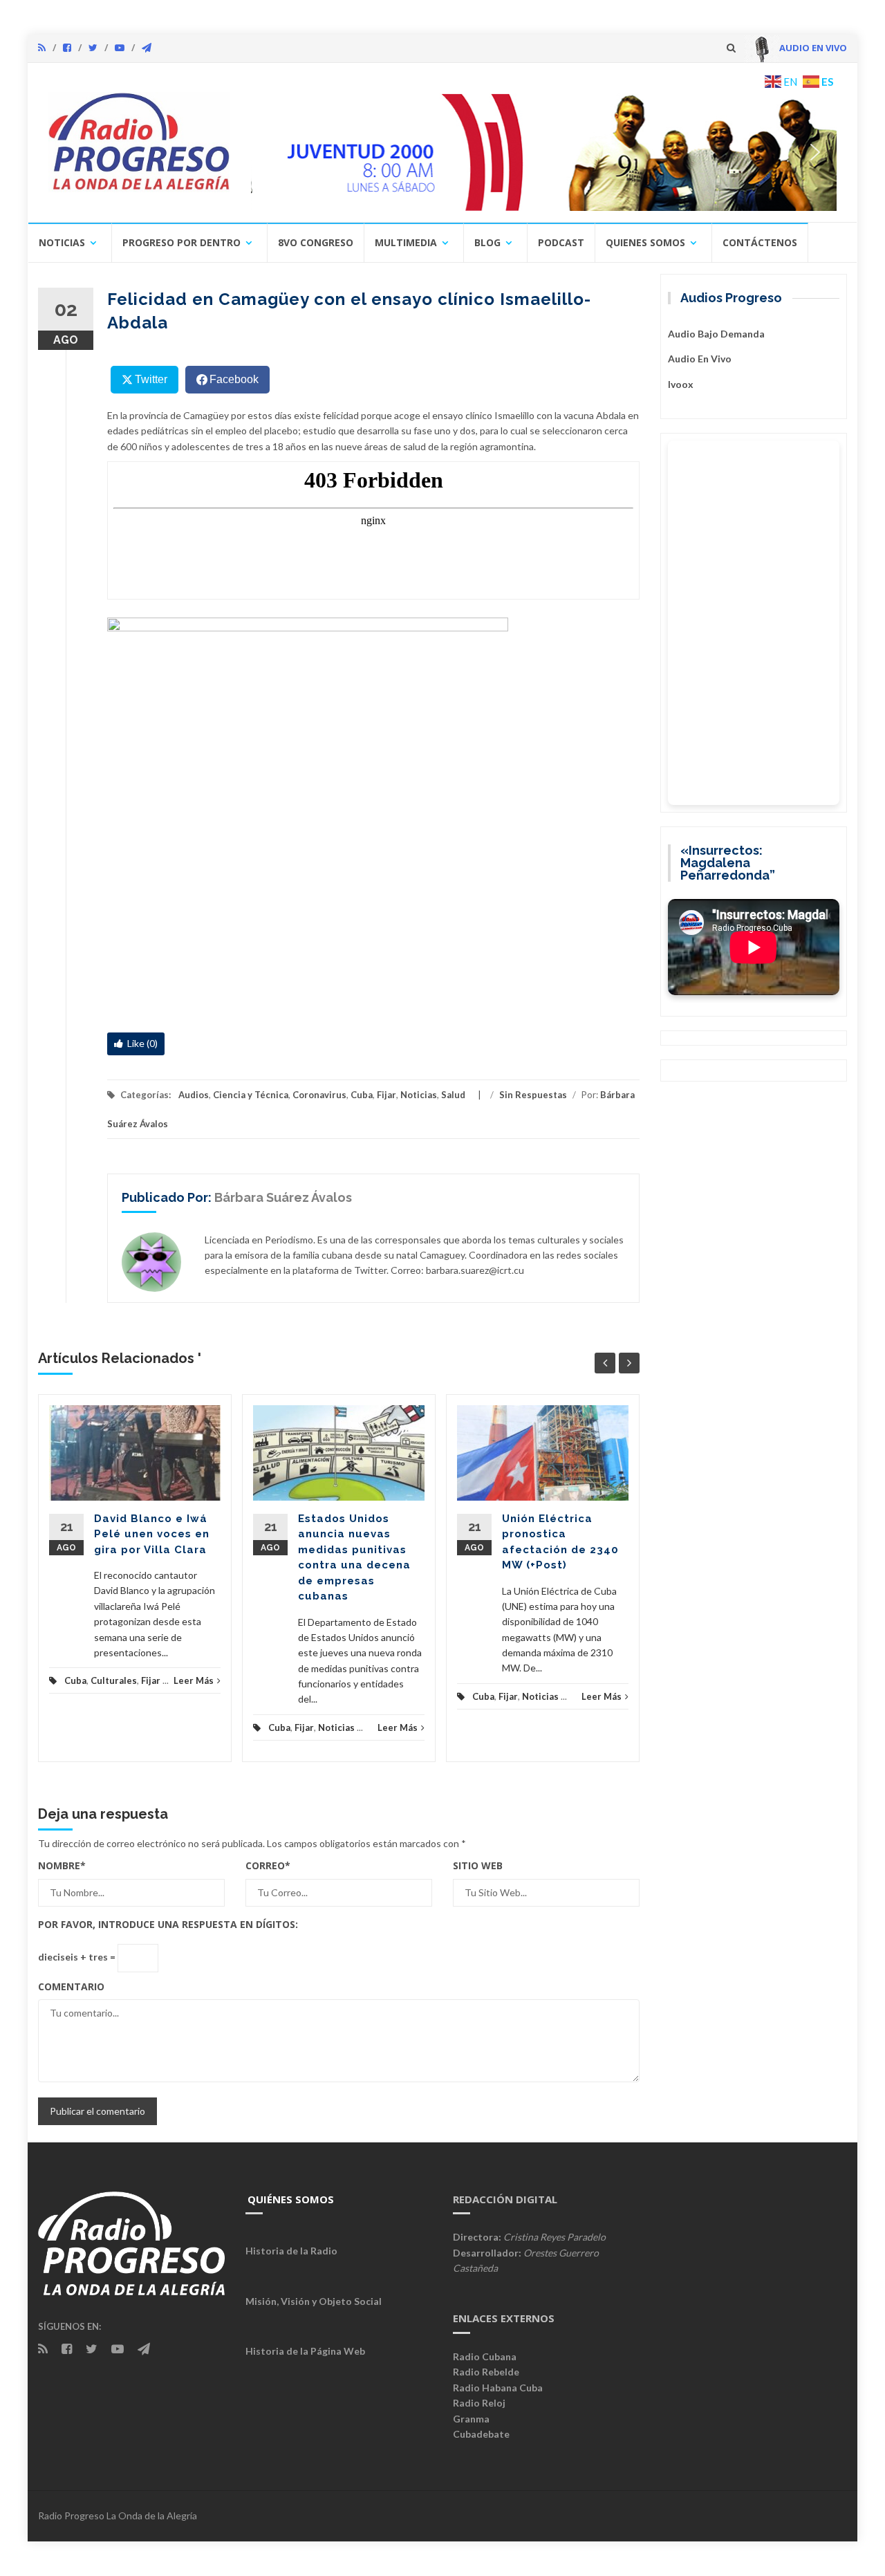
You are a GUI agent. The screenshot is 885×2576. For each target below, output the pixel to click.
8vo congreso (316, 242)
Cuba (362, 1095)
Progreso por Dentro (181, 242)
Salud (453, 1095)
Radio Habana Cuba (498, 2388)
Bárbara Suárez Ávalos (283, 1197)
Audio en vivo (700, 359)
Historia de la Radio (291, 2251)
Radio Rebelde (486, 2372)
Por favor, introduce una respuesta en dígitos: (168, 1924)
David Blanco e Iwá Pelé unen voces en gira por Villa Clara (152, 1534)
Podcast (561, 242)
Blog (487, 242)
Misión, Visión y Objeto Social (314, 2301)
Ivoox (681, 384)
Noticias (62, 242)
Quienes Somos (645, 242)
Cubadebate (481, 2434)
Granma (471, 2419)
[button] (544, 152)
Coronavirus (319, 1095)
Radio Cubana (485, 2356)
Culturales (114, 1680)
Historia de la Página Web (305, 2351)
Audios (194, 1095)
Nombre (62, 1865)
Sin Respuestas (533, 1095)
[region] (544, 152)
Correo (268, 1865)
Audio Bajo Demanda (716, 334)
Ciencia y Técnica (251, 1095)
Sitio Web (478, 1865)
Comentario (71, 1986)
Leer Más (194, 1680)
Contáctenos (760, 242)
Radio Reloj (479, 2403)
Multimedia (406, 242)
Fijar (386, 1095)
